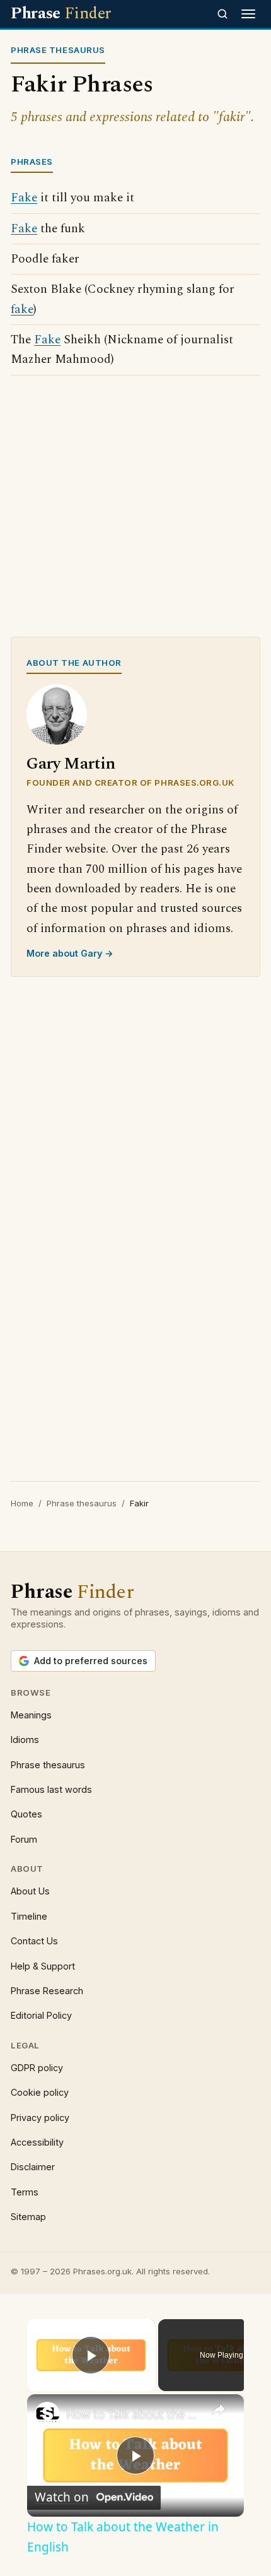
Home (22, 1503)
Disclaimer (33, 2167)
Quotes (26, 1814)
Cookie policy (40, 2092)
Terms (25, 2192)
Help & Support (43, 1966)
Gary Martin (71, 764)
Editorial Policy (41, 2015)
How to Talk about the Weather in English (134, 2414)
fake (22, 310)
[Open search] (222, 14)
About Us (30, 1891)
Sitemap (28, 2217)
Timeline (29, 1916)
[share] (219, 2409)
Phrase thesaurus (82, 1503)
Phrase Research (47, 1991)
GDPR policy (37, 2068)
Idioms (25, 1740)
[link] (47, 2414)
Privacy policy (40, 2118)
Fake (24, 198)
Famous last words (51, 1789)
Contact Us (34, 1941)
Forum (24, 1839)
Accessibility (37, 2142)
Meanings (31, 1715)
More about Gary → (70, 953)
